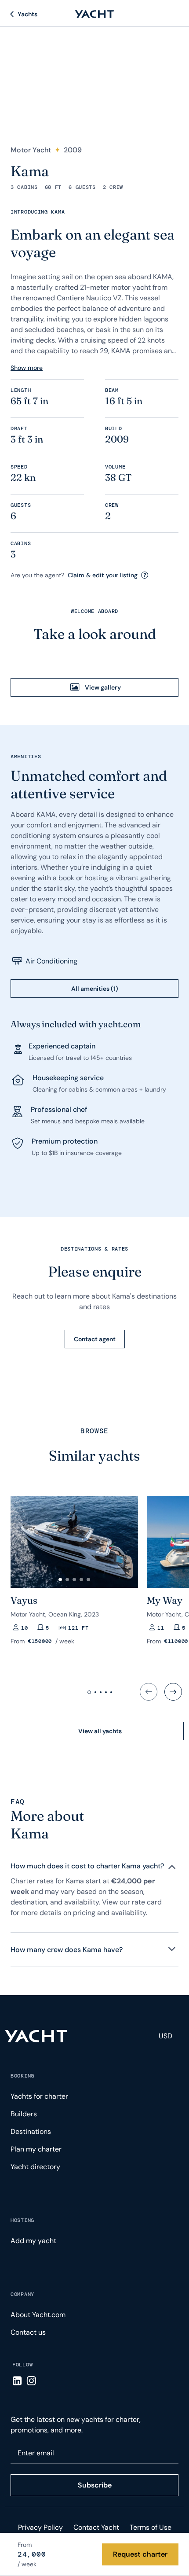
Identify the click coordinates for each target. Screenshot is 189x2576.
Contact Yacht (96, 2527)
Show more (27, 368)
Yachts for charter (39, 2096)
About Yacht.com (38, 2315)
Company (22, 2294)
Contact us (28, 2332)
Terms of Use (151, 2527)
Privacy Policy (40, 2527)
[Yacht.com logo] (36, 2036)
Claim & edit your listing (103, 575)
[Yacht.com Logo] (94, 14)
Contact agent (95, 1339)
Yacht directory (35, 2167)
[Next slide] (173, 1692)
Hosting (22, 2220)
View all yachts (100, 1731)
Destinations (31, 2131)
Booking (22, 2076)
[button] (60, 1580)
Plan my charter (36, 2149)
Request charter (140, 2554)
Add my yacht (33, 2241)
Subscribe (95, 2485)
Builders (24, 2114)
